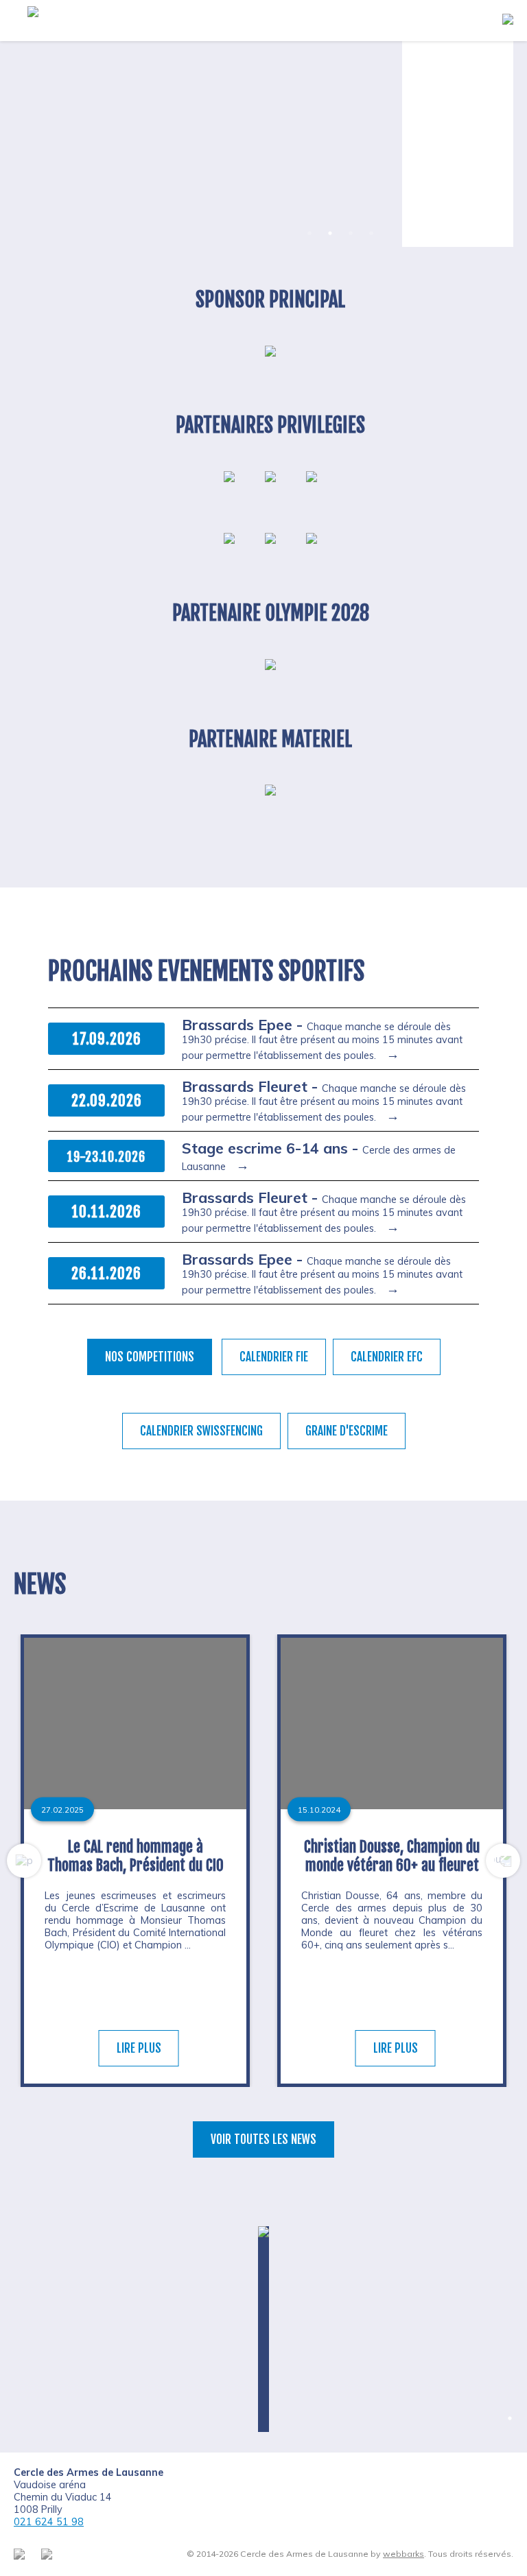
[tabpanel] (201, 144)
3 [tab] (351, 233)
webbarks (403, 2554)
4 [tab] (371, 233)
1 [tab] (309, 233)
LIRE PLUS (139, 2048)
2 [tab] (330, 233)
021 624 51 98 (49, 2522)
